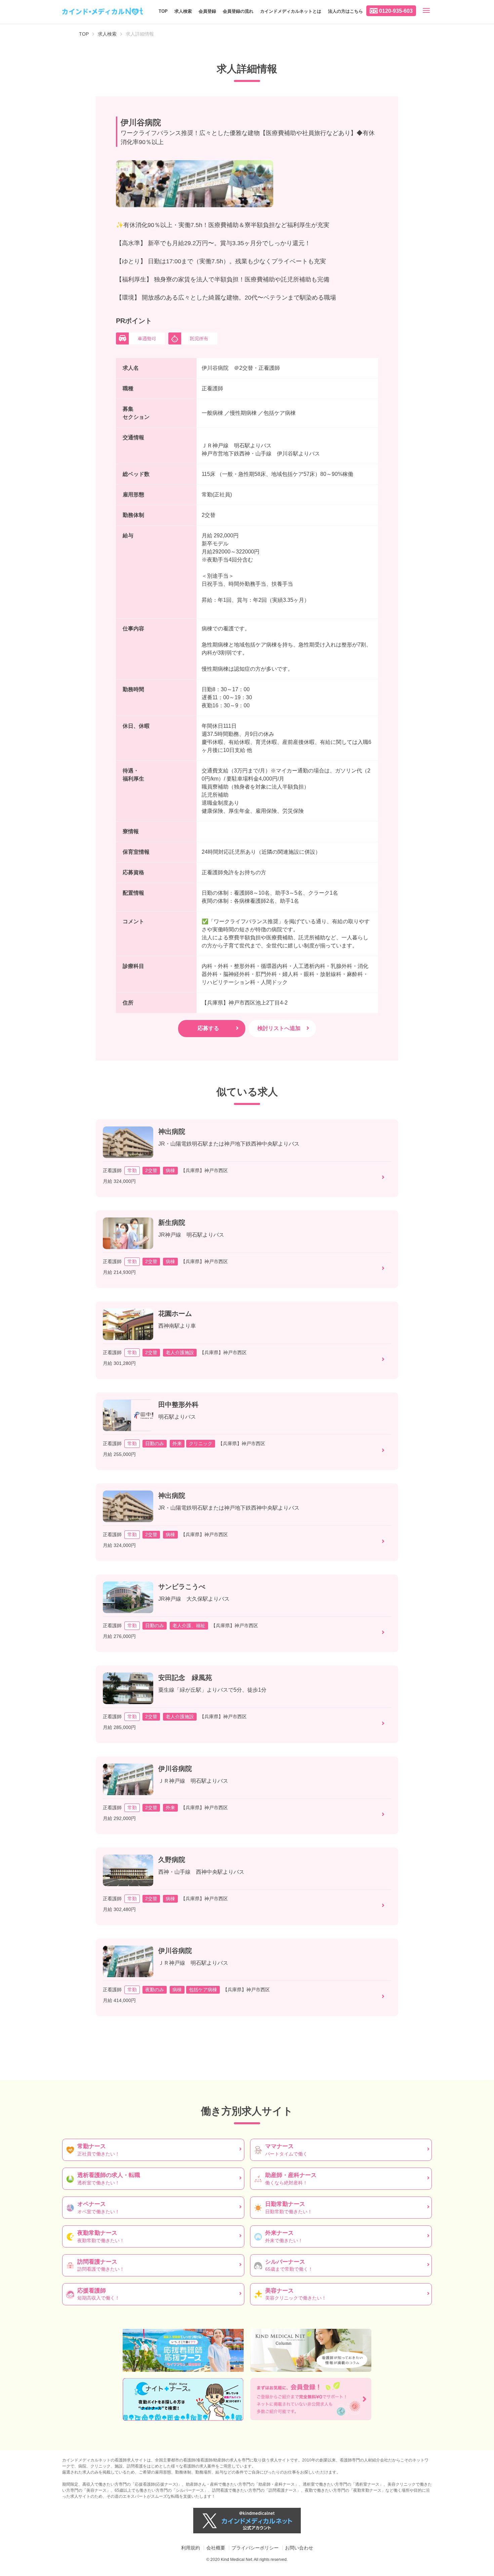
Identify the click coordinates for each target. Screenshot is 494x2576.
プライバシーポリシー (255, 2548)
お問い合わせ (299, 2548)
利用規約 (191, 2548)
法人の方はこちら (345, 11)
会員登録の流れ (238, 11)
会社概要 (216, 2548)
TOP (163, 11)
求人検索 (183, 11)
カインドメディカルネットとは (291, 11)
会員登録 (207, 11)
